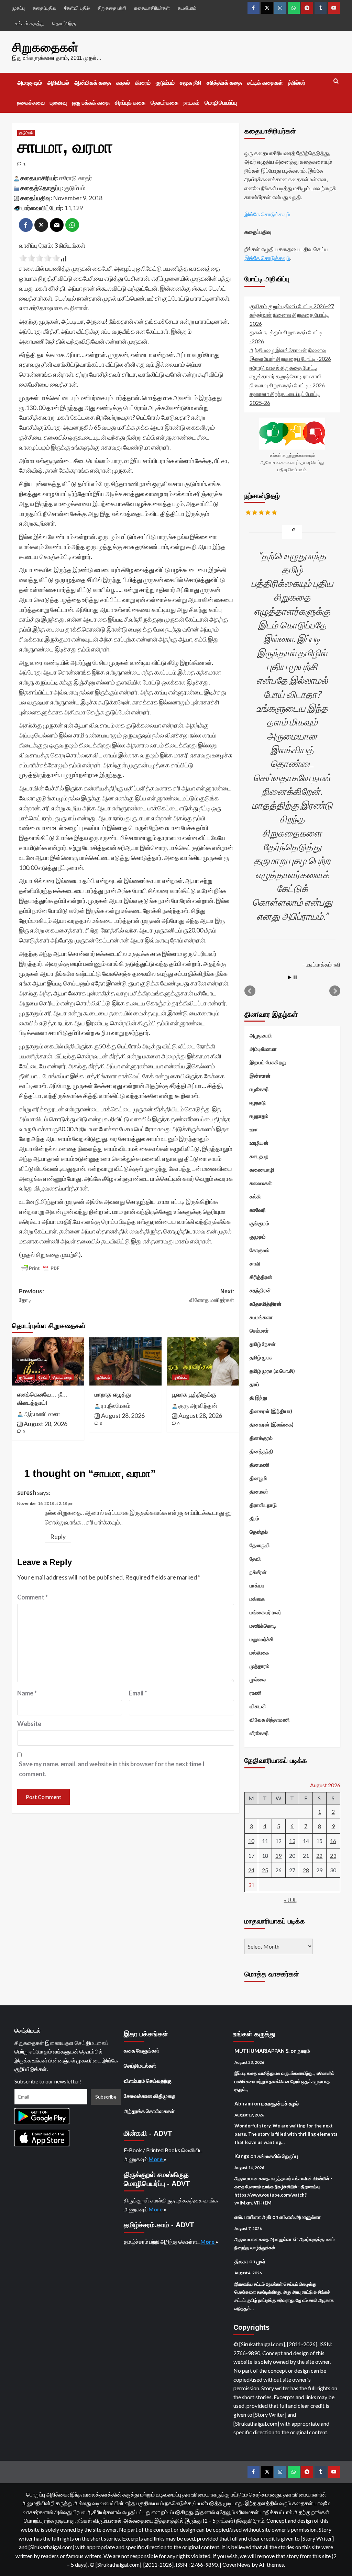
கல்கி (255, 1196)
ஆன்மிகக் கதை (93, 83)
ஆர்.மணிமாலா (42, 1414)
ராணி (256, 1693)
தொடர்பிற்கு (64, 23)
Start (290, 977)
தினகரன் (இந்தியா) (271, 1411)
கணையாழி (262, 1170)
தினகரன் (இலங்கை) (272, 1424)
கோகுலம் (260, 1250)
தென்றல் (259, 1532)
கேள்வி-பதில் (77, 8)
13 (292, 1841)
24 (251, 1870)
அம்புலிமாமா (263, 1049)
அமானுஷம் (30, 83)
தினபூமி (258, 1478)
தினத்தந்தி (261, 1451)
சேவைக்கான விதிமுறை (150, 2096)
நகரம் (304, 2051)
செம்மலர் (259, 1330)
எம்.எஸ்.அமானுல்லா (300, 2217)
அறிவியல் (58, 83)
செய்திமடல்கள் (140, 2066)
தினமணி (260, 1465)
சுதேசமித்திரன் (266, 1304)
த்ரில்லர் (297, 83)
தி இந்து (258, 1398)
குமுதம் (258, 1237)
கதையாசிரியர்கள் (152, 8)
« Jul (290, 1900)
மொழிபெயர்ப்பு (221, 103)
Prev (250, 991)
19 (278, 1856)
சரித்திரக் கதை (224, 83)
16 (333, 1841)
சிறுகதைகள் (45, 47)
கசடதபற (259, 1156)
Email (138, 1693)
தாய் (254, 1384)
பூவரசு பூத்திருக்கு (194, 1395)
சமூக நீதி (191, 83)
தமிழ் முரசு (261, 1357)
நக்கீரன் (258, 1572)
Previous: (31, 1296)
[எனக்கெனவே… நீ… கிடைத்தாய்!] (48, 1361)
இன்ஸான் (260, 1076)
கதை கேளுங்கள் (141, 2050)
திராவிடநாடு (263, 1505)
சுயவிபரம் (187, 8)
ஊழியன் (259, 1143)
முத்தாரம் (260, 1666)
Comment (32, 1597)
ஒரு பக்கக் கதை (91, 103)
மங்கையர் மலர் (265, 1612)
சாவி (255, 1263)
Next (335, 991)
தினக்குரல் (261, 1438)
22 (319, 1856)
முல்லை (258, 1679)
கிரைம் (143, 83)
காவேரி (258, 1210)
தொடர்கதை (164, 103)
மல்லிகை (259, 1652)
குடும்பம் (165, 83)
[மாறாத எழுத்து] (125, 1361)
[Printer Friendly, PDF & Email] (40, 1268)
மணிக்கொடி (263, 1626)
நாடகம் (191, 103)
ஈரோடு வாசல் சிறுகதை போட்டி (283, 368)
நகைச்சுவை (31, 103)
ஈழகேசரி (259, 1089)
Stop (295, 977)
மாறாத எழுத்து (113, 1395)
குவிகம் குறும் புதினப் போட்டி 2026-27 (292, 306)
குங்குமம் (259, 1223)
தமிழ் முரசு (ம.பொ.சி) (272, 1371)
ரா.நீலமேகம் (116, 1405)
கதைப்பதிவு (45, 8)
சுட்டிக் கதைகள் (265, 83)
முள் (261, 2261)
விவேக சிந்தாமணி (270, 1720)
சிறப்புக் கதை (130, 103)
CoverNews (236, 2564)
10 (251, 1841)
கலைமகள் (261, 1183)
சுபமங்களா (261, 1317)
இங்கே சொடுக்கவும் (267, 214)
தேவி (43, 1377)
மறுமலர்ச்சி (262, 1639)
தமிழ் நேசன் (263, 1344)
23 (333, 1856)
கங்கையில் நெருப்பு (278, 2156)
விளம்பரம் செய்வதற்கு (148, 2081)
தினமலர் (259, 1491)
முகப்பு (18, 8)
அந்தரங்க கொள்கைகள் (149, 2111)
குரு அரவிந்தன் (198, 1405)
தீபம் (254, 1518)
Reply (58, 1537)
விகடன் (258, 1706)
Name (27, 1693)
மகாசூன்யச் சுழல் (280, 2103)
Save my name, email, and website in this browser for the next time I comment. (112, 1769)
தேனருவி (260, 1545)
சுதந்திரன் (260, 1290)
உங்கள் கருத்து (30, 23)
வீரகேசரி (259, 1733)
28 (306, 1870)
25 (265, 1870)
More (156, 2159)
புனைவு (58, 103)
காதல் (123, 83)
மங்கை (257, 1599)
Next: (212, 1296)
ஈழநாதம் (259, 1116)
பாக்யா (257, 1585)
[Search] (336, 81)
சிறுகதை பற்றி (112, 8)
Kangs (242, 2156)
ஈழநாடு (258, 1102)
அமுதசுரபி (261, 1035)
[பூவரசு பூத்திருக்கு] (203, 1361)
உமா (254, 1129)
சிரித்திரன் (261, 1277)
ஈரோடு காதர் (76, 178)
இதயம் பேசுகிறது (268, 1062)
